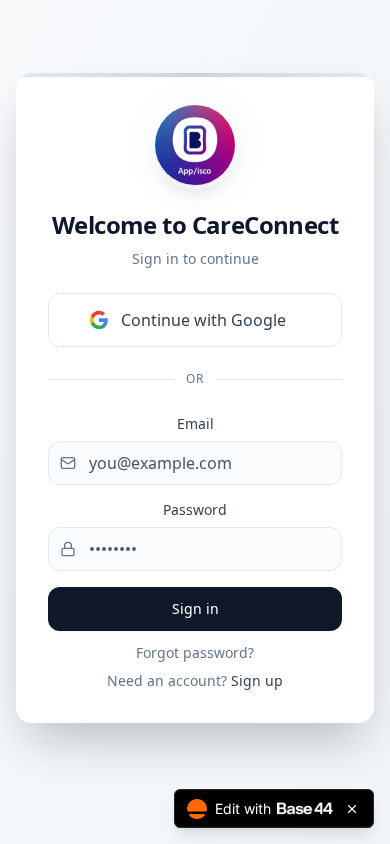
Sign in (195, 608)
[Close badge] (352, 809)
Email (195, 423)
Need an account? (195, 680)
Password (195, 509)
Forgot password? (195, 652)
